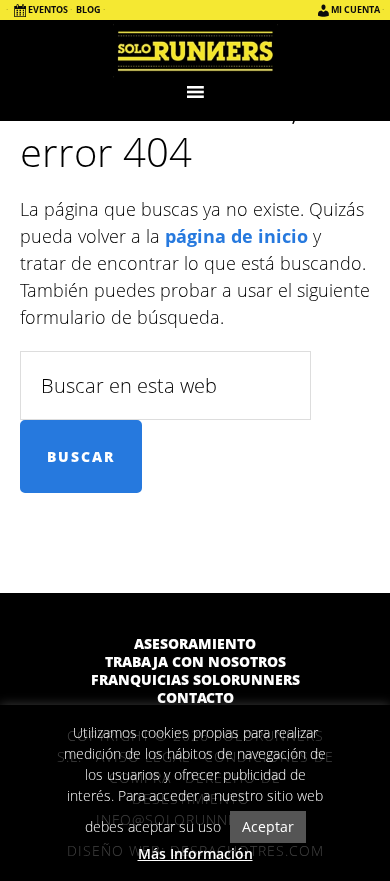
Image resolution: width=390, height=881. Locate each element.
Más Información (195, 853)
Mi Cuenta (355, 9)
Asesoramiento (195, 644)
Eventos (48, 9)
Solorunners (195, 50)
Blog (88, 9)
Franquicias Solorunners (195, 680)
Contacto (195, 698)
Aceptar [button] (268, 826)
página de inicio (236, 236)
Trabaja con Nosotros (195, 662)
